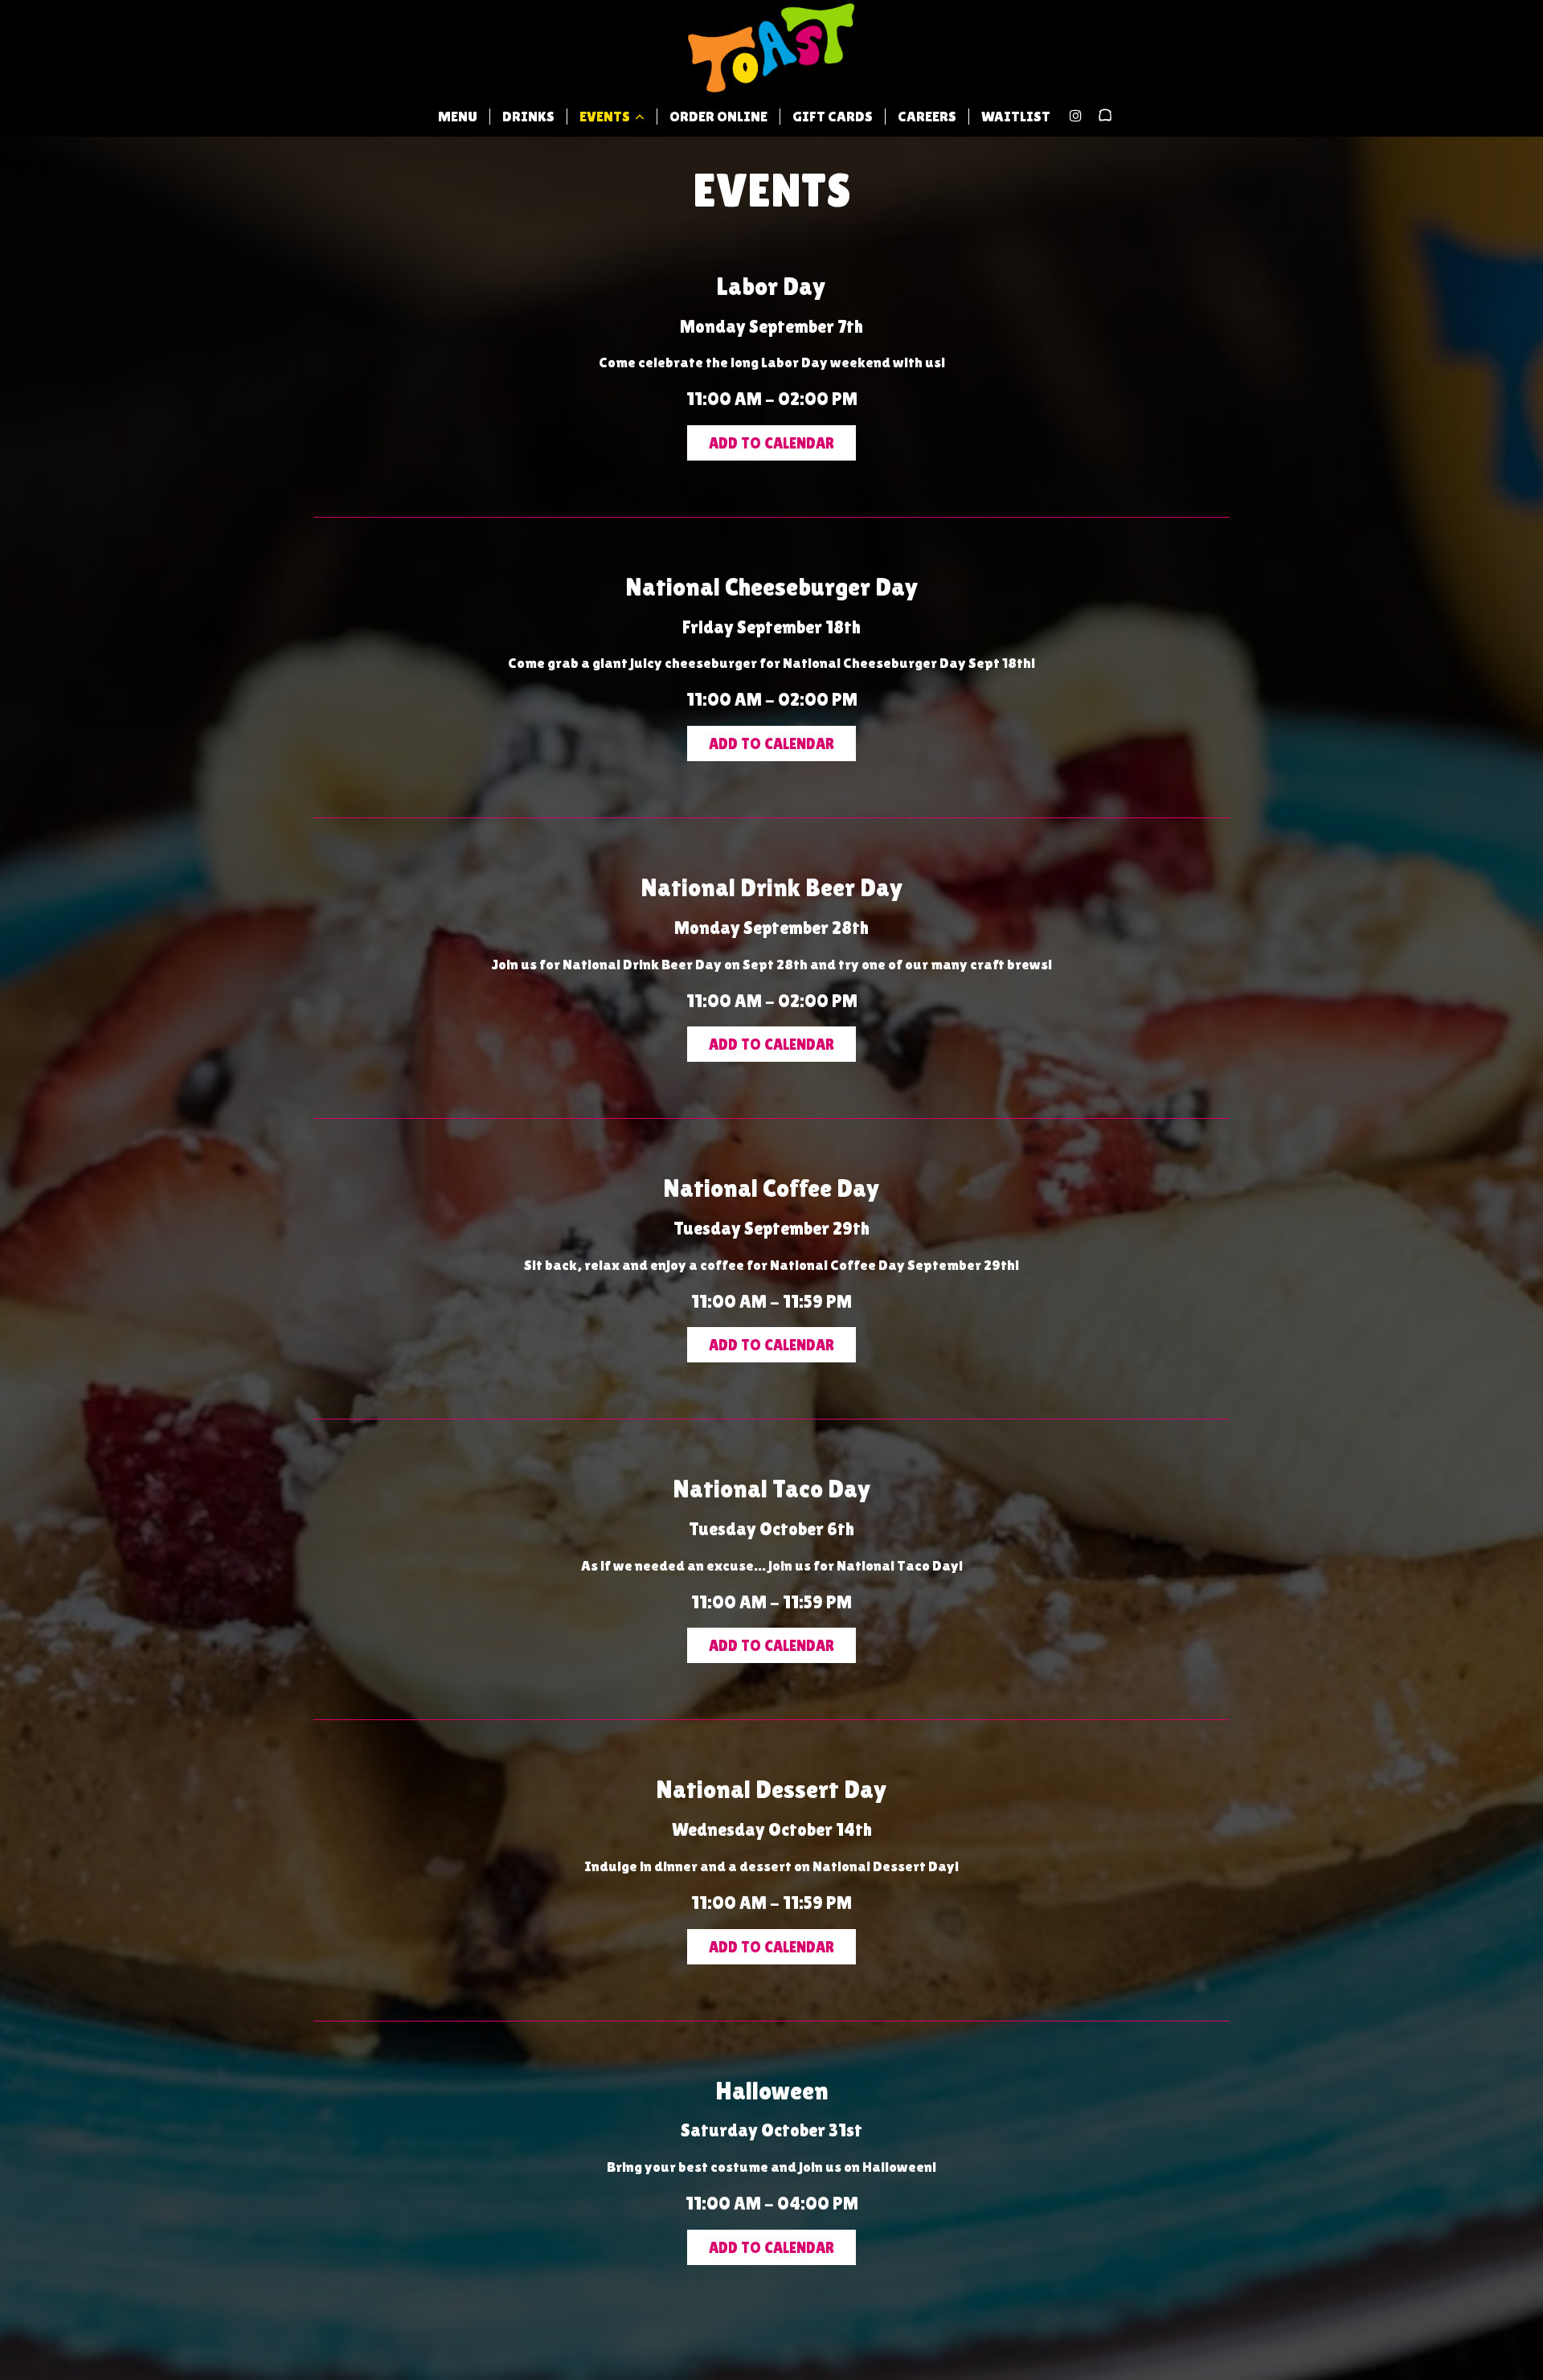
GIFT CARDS (833, 117)
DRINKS (528, 117)
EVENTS (606, 117)
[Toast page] (1105, 116)
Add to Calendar (771, 443)
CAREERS (927, 117)
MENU (458, 117)
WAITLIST (1016, 117)
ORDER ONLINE (718, 117)
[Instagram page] (1075, 116)
